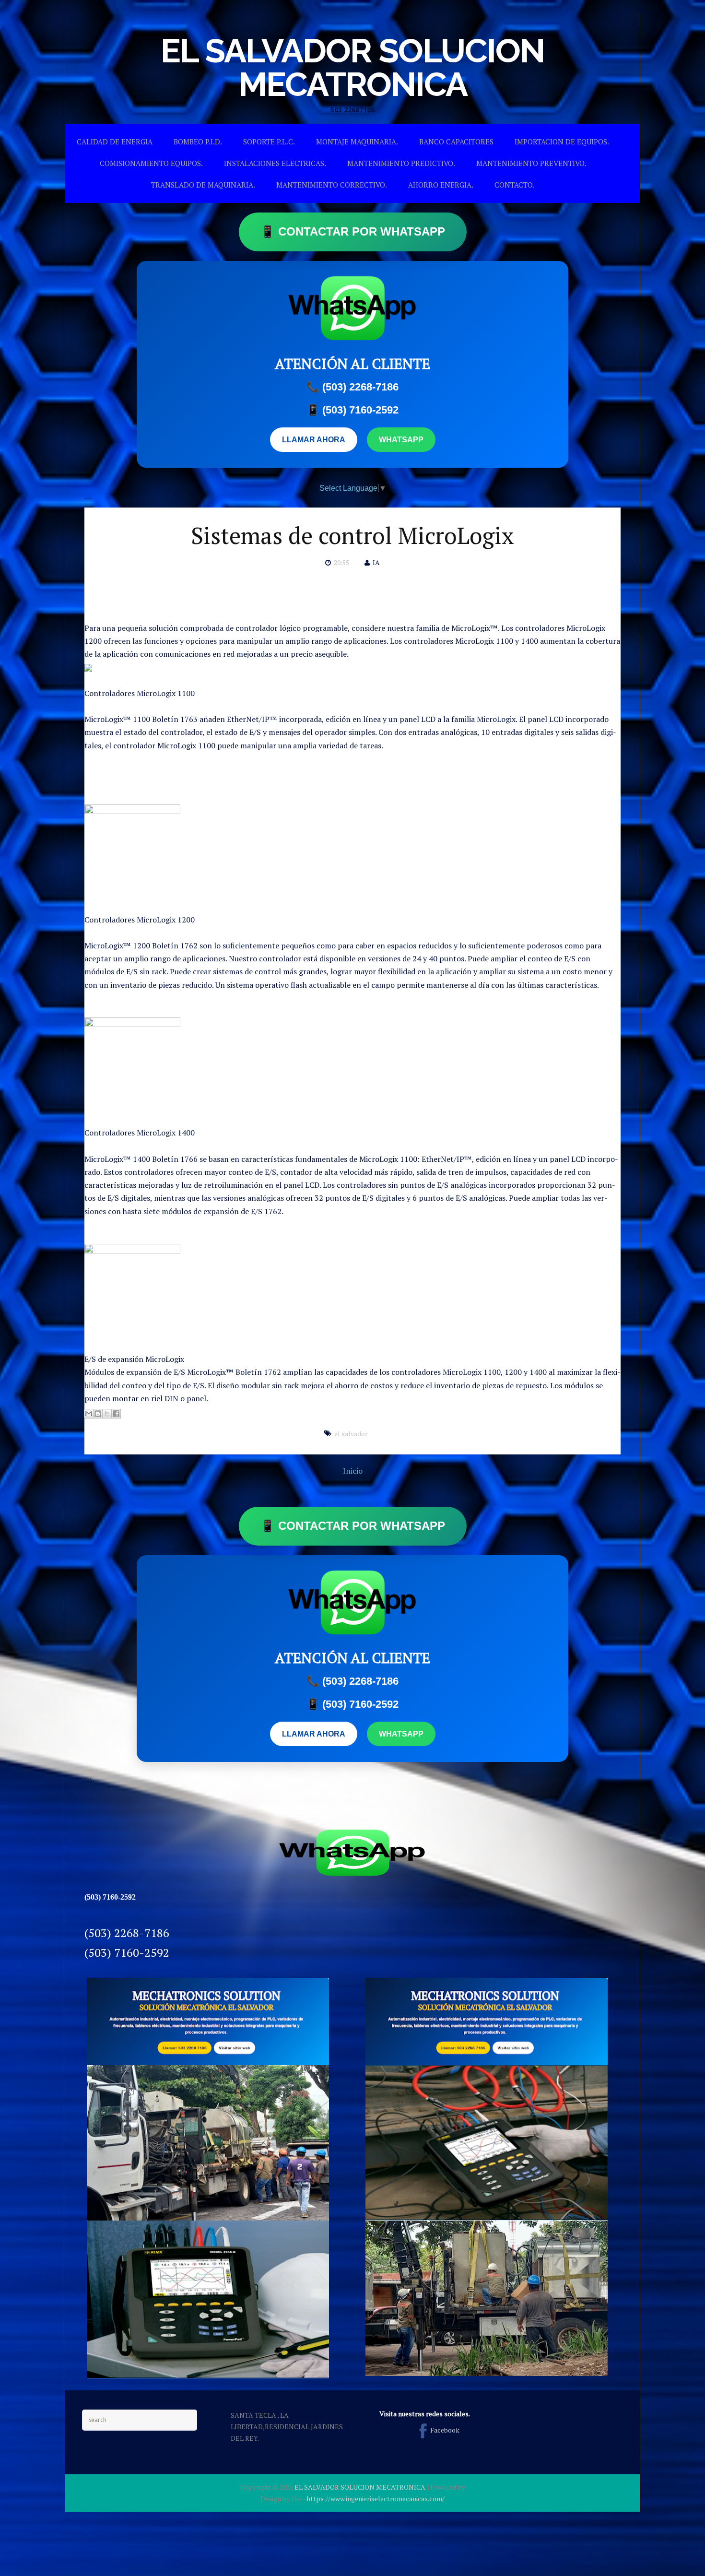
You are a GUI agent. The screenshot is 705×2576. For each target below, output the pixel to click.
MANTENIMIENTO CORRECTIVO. (332, 185)
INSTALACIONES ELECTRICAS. (275, 163)
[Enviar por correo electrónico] (89, 1414)
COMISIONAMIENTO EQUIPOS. (151, 163)
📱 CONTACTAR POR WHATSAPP (353, 231)
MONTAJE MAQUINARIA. (357, 142)
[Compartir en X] (107, 1414)
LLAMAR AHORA (314, 440)
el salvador (351, 1434)
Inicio (353, 1471)
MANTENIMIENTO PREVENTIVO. (531, 163)
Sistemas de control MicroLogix (352, 535)
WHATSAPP (401, 440)
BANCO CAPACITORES (456, 142)
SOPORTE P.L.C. (269, 142)
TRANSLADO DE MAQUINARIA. (203, 185)
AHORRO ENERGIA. (441, 185)
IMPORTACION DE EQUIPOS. (562, 142)
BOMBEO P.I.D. (198, 142)
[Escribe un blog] (98, 1414)
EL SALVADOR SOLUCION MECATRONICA (352, 67)
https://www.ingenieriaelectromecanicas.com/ (376, 2499)
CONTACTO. (515, 185)
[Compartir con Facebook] (116, 1414)
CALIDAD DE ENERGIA (115, 142)
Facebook (445, 2430)
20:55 (341, 562)
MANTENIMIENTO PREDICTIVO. (401, 163)
